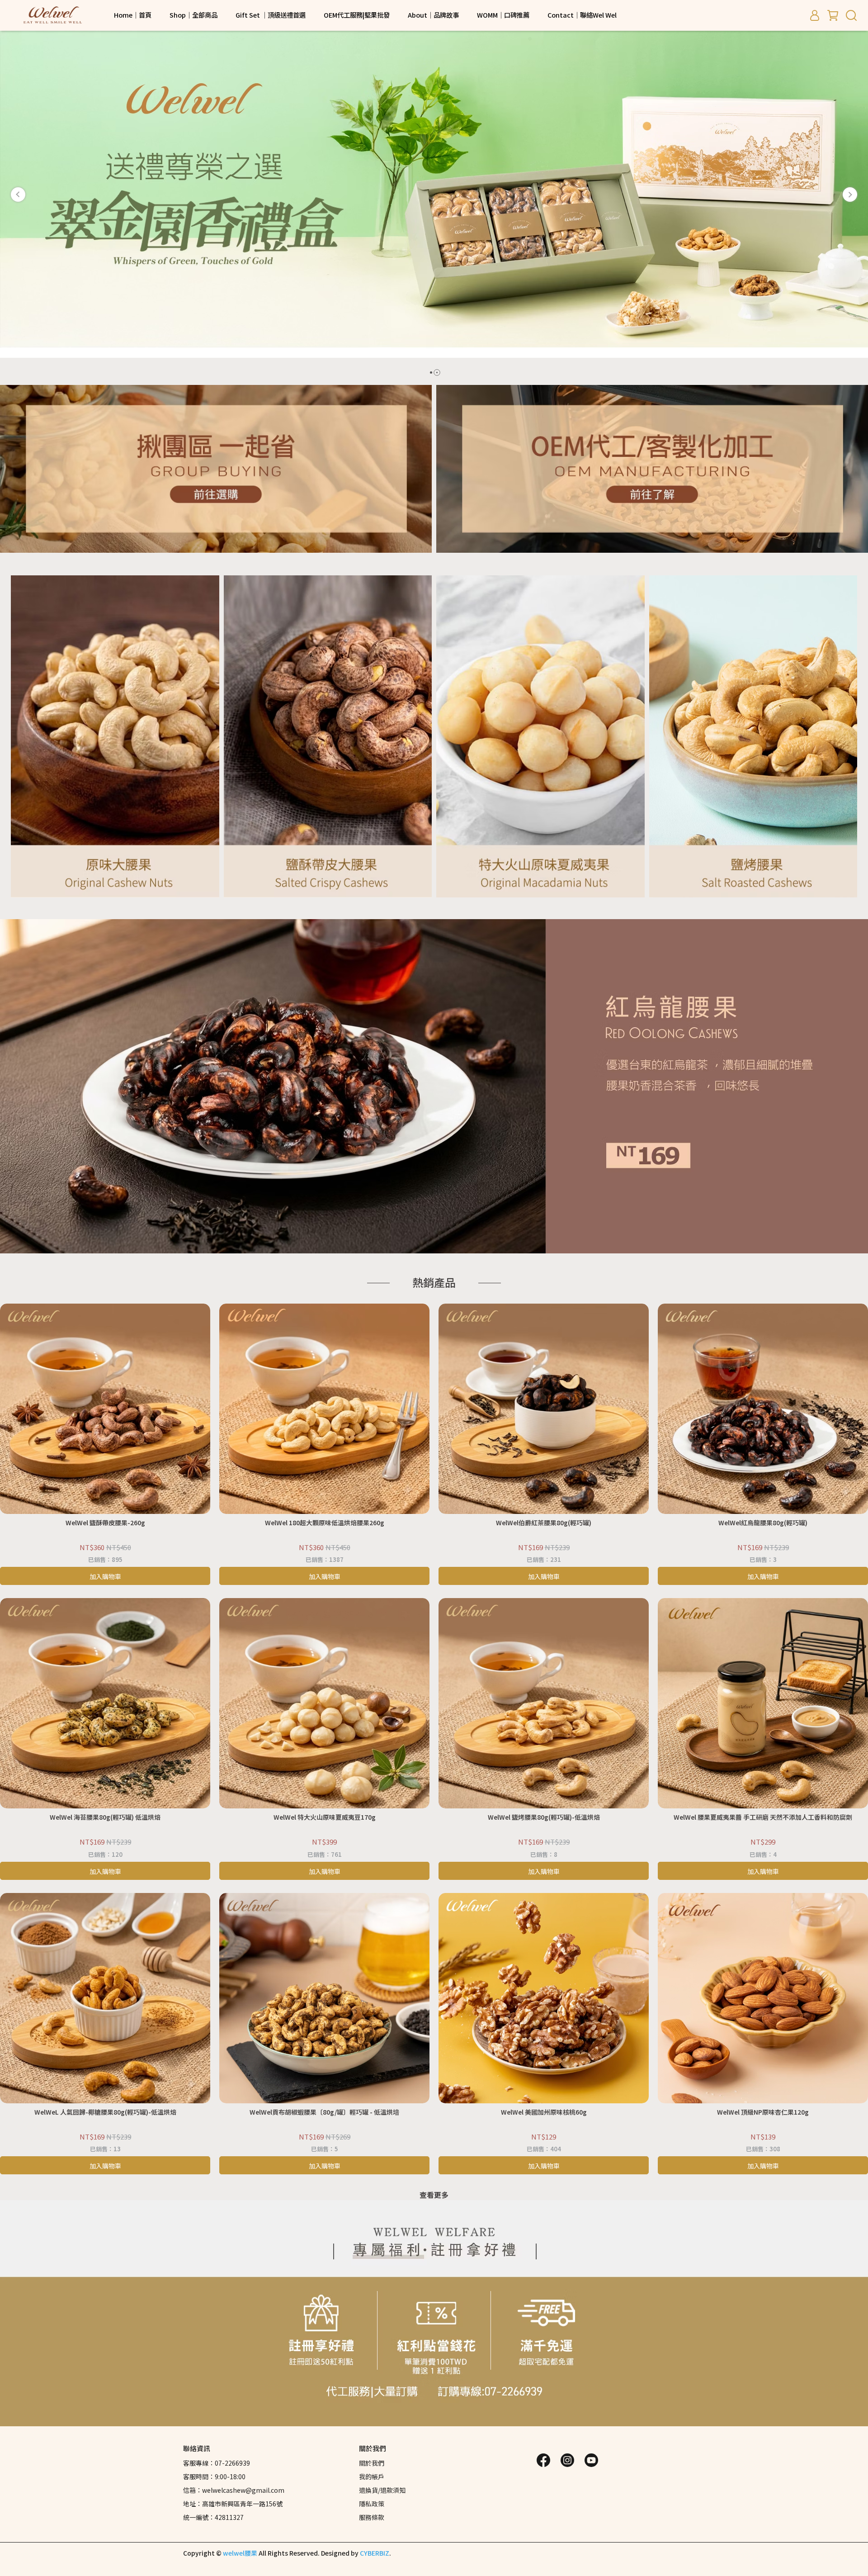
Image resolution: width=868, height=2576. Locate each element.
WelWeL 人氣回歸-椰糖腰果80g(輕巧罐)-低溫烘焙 (105, 2112)
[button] (18, 195)
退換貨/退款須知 (382, 2490)
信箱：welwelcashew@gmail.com (234, 2490)
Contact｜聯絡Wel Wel (582, 15)
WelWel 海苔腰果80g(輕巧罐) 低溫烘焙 (105, 1817)
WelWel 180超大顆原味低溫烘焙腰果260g (325, 1523)
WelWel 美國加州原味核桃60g (544, 2112)
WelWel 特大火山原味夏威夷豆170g (325, 1817)
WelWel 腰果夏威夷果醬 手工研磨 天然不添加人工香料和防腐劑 (763, 1817)
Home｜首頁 (133, 15)
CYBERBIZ (375, 2553)
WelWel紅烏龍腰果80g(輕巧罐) (763, 1523)
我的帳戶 (372, 2476)
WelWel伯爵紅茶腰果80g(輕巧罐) (544, 1523)
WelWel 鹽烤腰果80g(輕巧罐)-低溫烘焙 (544, 1817)
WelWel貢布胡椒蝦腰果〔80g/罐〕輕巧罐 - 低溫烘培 (324, 2112)
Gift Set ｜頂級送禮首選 (271, 15)
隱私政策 (372, 2504)
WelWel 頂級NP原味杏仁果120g (763, 2112)
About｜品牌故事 (433, 15)
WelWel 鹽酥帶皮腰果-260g (105, 1523)
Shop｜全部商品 (193, 15)
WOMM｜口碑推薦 (503, 15)
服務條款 (372, 2517)
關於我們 (372, 2463)
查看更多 (434, 2195)
